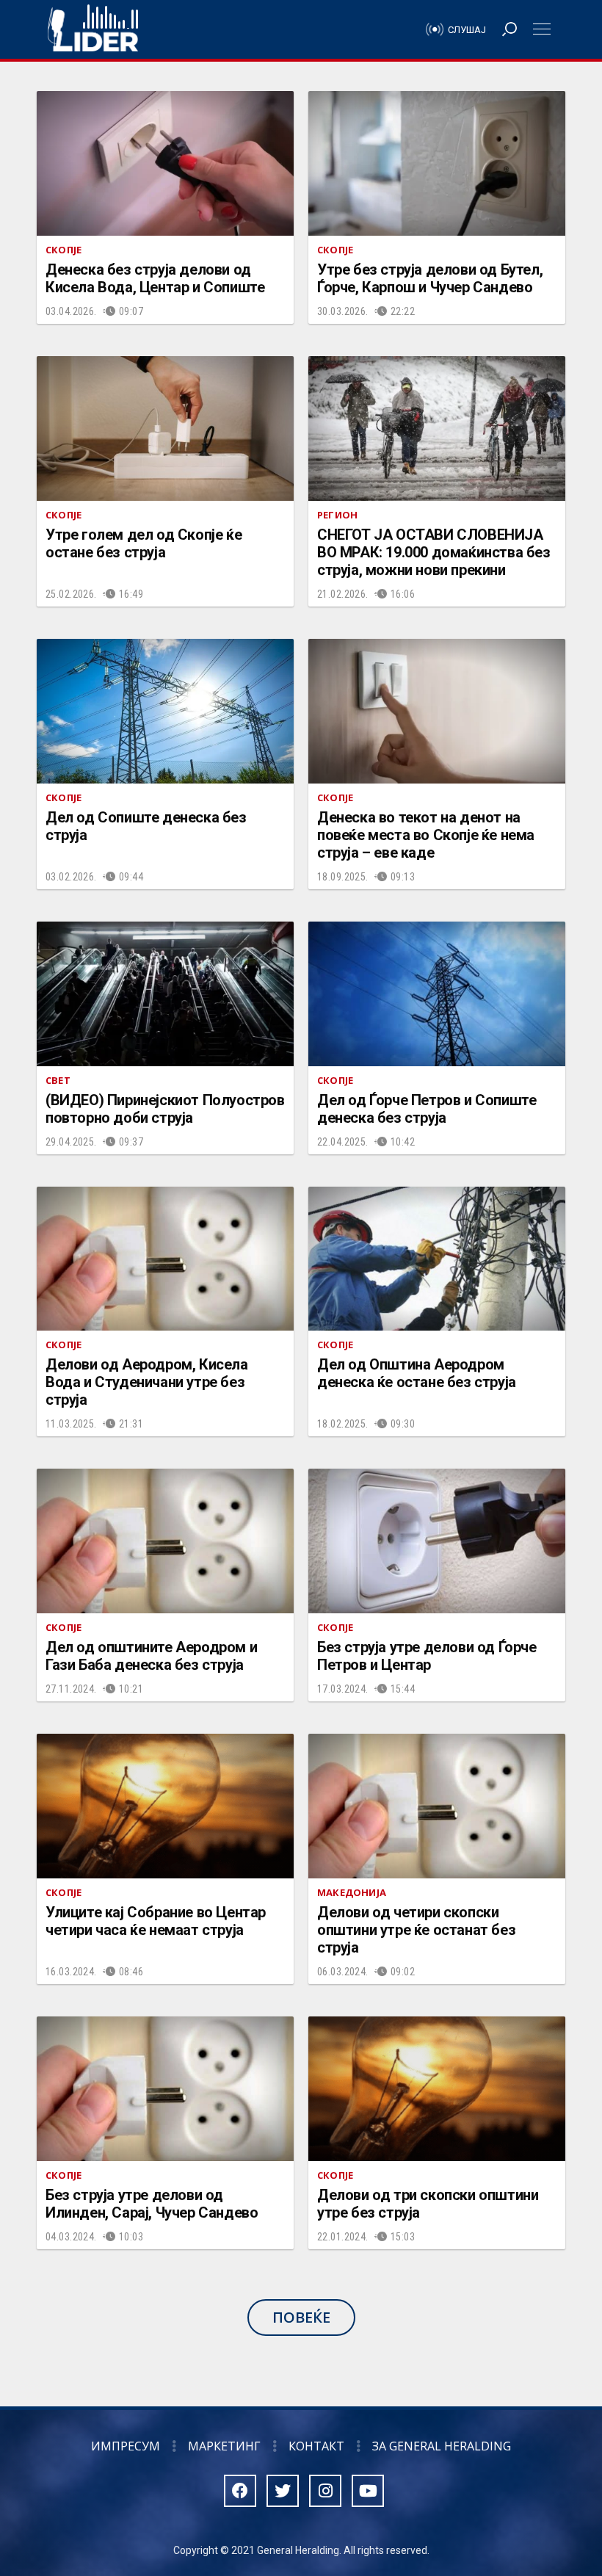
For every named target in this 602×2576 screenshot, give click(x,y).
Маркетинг (224, 2446)
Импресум (126, 2446)
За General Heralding (442, 2446)
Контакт (316, 2446)
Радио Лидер (93, 29)
